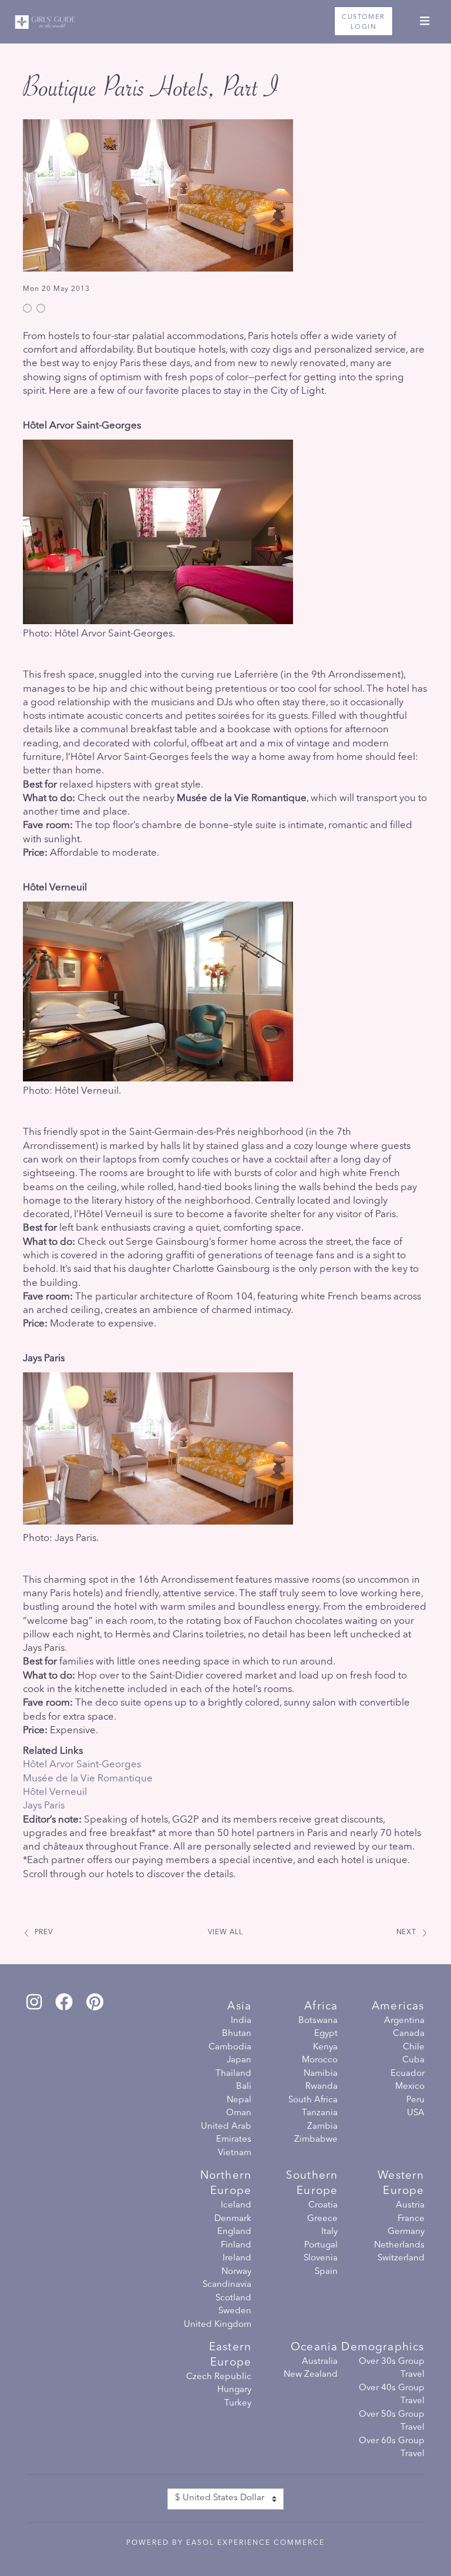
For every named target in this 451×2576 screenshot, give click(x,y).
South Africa (313, 2100)
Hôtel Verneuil (55, 1792)
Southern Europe (312, 2184)
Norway (236, 2272)
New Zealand (311, 2375)
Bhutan (237, 2034)
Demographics (383, 2348)
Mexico (410, 2087)
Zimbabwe (316, 2140)
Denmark (233, 2219)
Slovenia (321, 2258)
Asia (239, 2007)
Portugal (321, 2245)
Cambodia (230, 2047)
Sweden (235, 2311)
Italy (329, 2232)
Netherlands (399, 2245)
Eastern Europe (230, 2355)
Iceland (236, 2205)
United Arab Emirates (226, 2133)
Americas (398, 2007)
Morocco (320, 2060)
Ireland (237, 2258)
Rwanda (322, 2087)
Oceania (314, 2348)
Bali (244, 2087)
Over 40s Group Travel (391, 2395)
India (241, 2021)
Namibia (321, 2074)
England (234, 2232)
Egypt (326, 2034)
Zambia (322, 2127)
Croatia (323, 2205)
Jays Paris (44, 1806)
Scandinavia (227, 2285)
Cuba (413, 2060)
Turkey (238, 2404)
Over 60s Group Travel (391, 2448)
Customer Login (363, 22)
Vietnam (235, 2153)
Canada (408, 2034)
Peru (415, 2100)
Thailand (233, 2074)
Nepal (239, 2100)
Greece (322, 2219)
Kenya (325, 2047)
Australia (320, 2362)
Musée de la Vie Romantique (88, 1779)
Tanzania (320, 2113)
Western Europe (401, 2184)
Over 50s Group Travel (391, 2421)
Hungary (234, 2390)
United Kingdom (218, 2325)
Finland (236, 2245)
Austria (410, 2205)
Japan (239, 2060)
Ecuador (407, 2074)
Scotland (233, 2298)
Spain (326, 2272)
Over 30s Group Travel (391, 2369)
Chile (413, 2047)
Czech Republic (219, 2377)
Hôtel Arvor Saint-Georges (82, 1765)
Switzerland (401, 2258)
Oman (239, 2113)
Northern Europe (226, 2184)
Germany (406, 2232)
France (411, 2219)
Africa (321, 2007)
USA (415, 2113)
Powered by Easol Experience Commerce (225, 2543)
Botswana (318, 2021)
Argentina (404, 2021)
